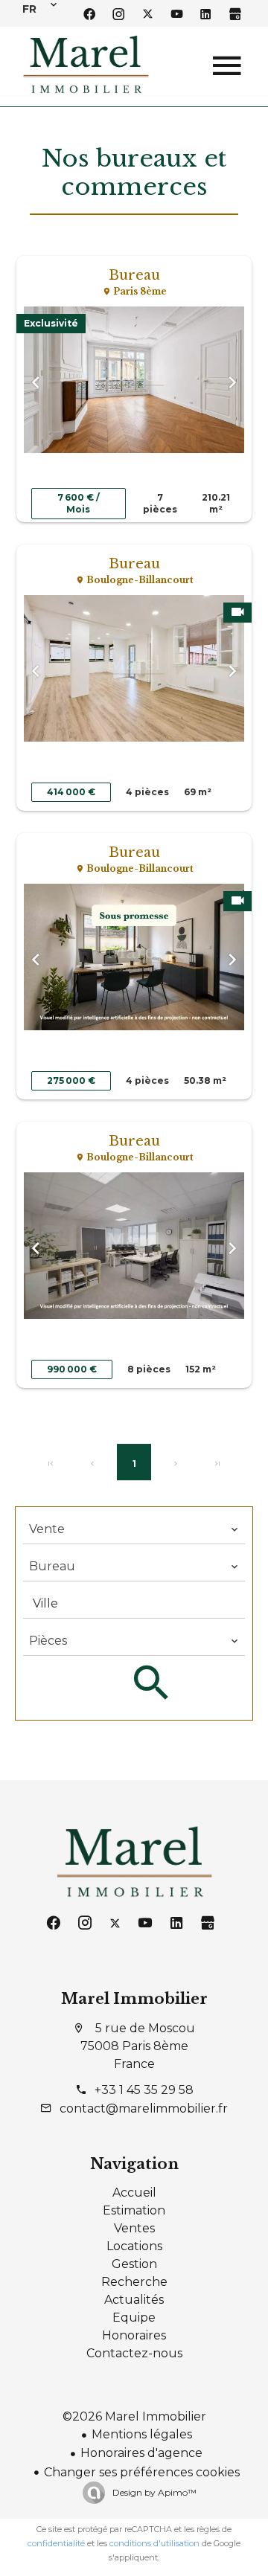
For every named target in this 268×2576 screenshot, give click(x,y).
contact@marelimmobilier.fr (144, 2108)
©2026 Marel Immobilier (134, 2416)
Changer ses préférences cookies (142, 2472)
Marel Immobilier (134, 1999)
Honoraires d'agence (141, 2453)
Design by (153, 2492)
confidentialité (56, 2543)
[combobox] (134, 1529)
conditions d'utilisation (154, 2543)
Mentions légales (142, 2434)
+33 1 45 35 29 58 (144, 2090)
